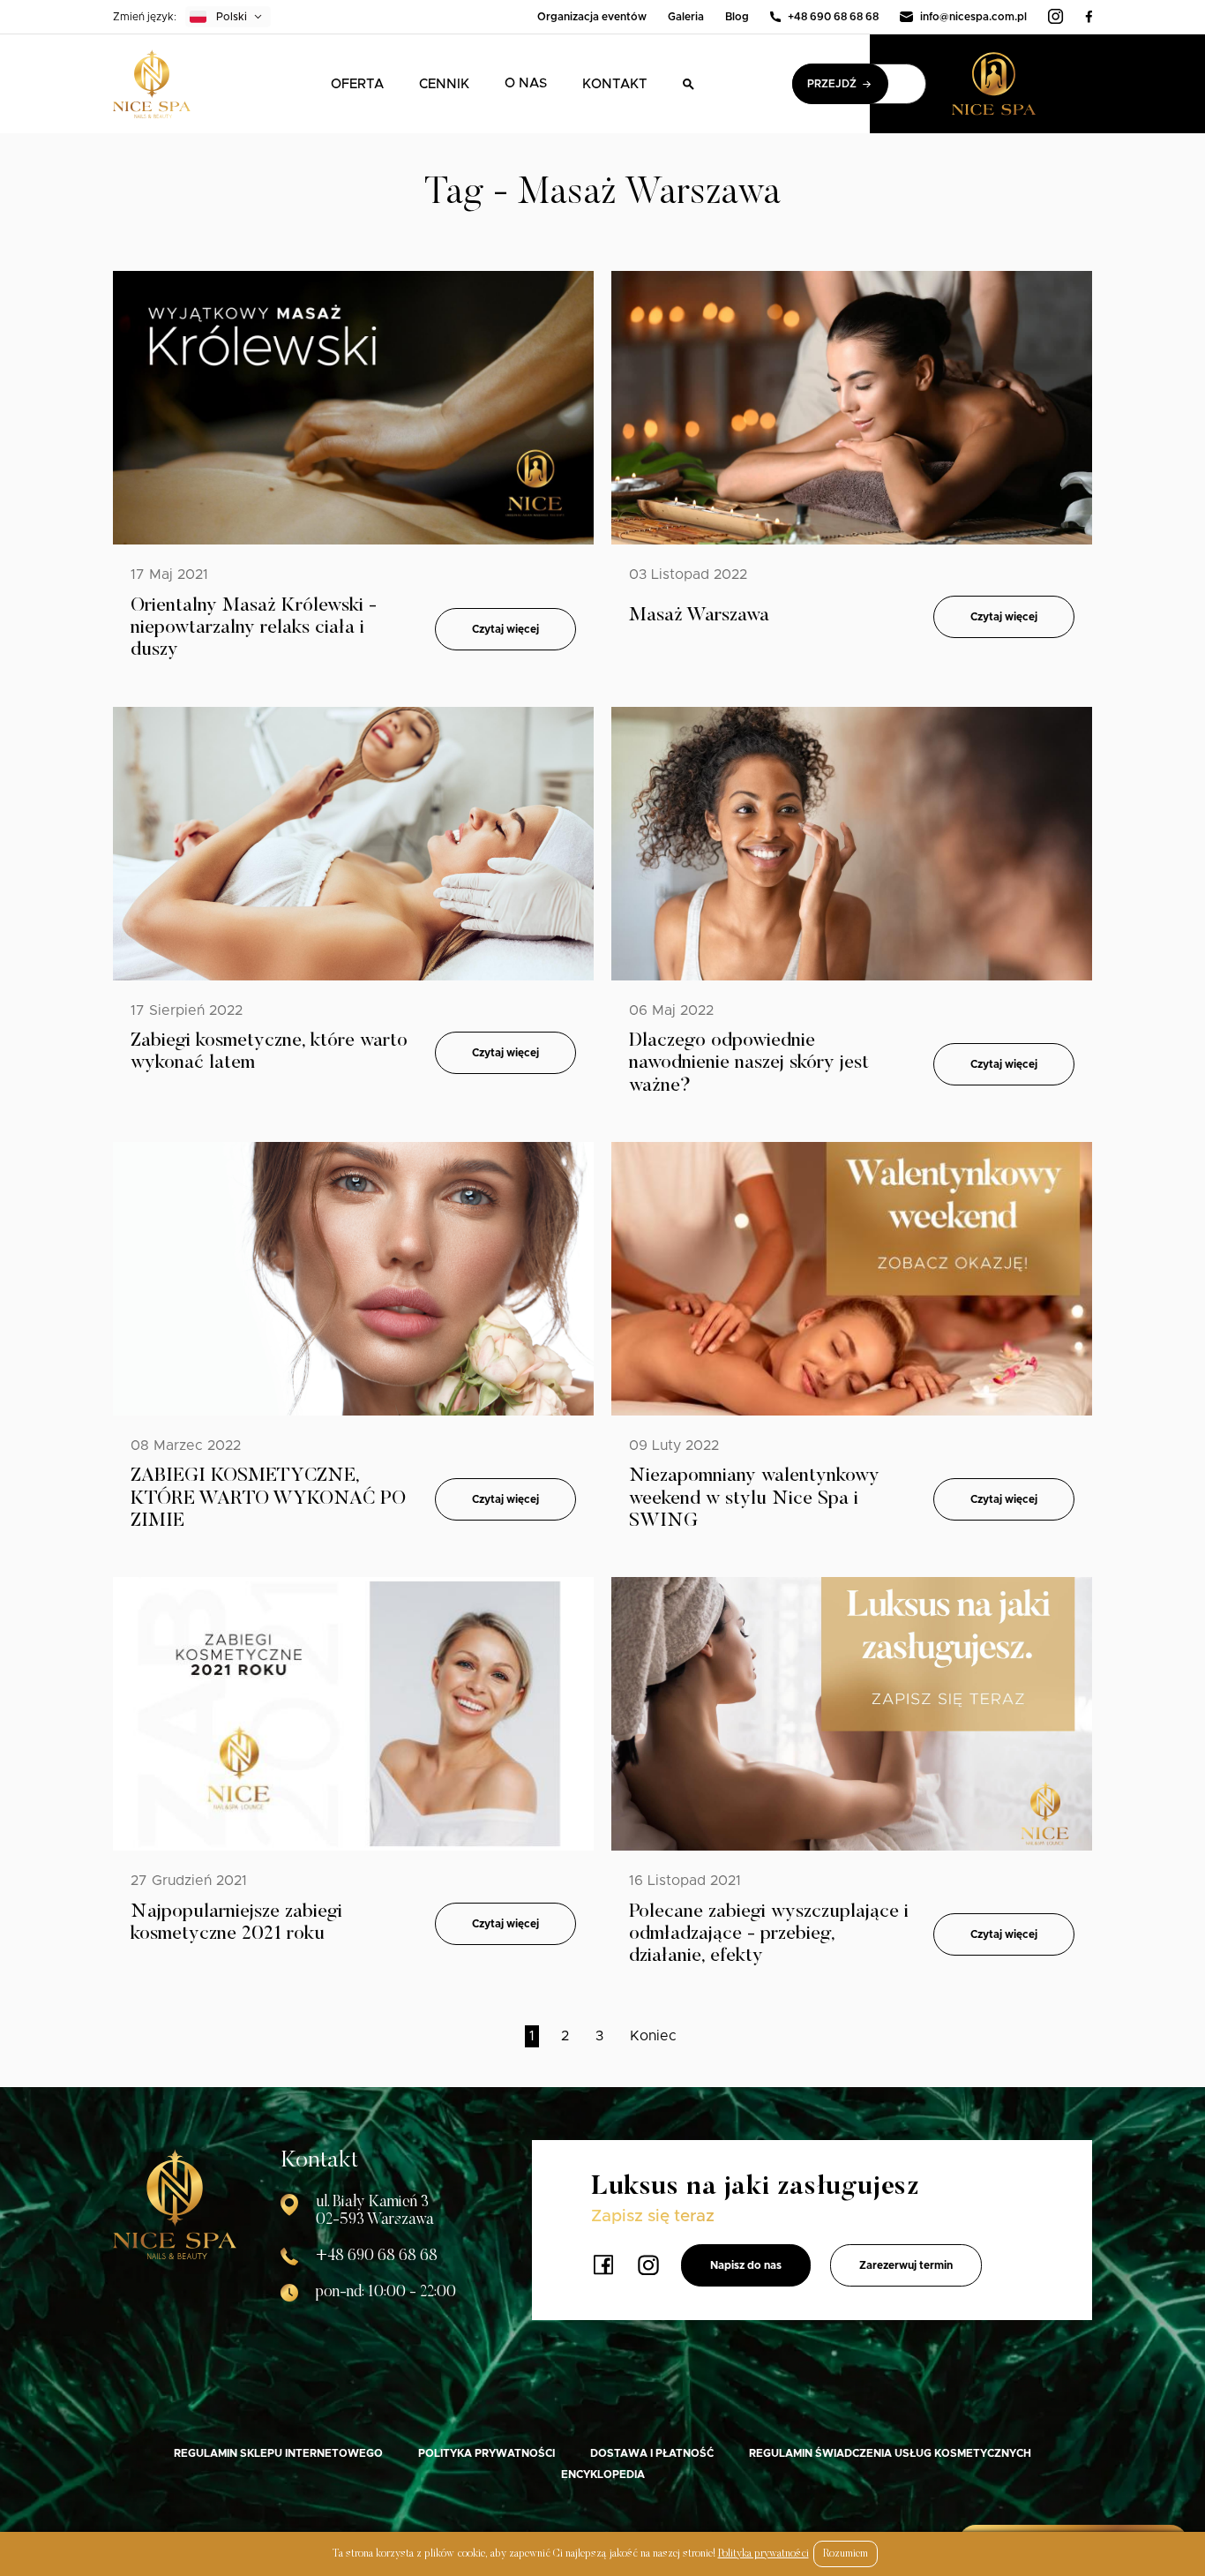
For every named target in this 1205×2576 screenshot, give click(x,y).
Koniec (653, 2036)
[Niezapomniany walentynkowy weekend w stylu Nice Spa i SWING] (852, 1279)
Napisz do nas (746, 2265)
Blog (737, 17)
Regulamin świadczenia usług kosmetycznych (890, 2453)
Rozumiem (846, 2554)
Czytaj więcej (505, 629)
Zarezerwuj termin (906, 2265)
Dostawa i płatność (652, 2453)
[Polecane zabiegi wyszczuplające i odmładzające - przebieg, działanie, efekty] (852, 1714)
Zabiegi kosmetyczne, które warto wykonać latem (269, 1052)
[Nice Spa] (152, 84)
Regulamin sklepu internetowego (278, 2453)
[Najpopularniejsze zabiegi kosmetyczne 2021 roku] (353, 1714)
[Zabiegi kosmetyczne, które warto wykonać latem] (353, 844)
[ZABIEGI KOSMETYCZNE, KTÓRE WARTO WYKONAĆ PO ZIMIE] (353, 1279)
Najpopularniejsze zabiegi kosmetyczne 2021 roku (236, 1923)
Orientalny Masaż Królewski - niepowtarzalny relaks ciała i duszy (254, 629)
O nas (526, 83)
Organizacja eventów (592, 17)
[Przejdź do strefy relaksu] (1022, 84)
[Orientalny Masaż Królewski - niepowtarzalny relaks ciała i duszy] (353, 408)
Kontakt (615, 84)
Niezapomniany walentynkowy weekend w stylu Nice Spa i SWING (754, 1499)
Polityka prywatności (486, 2453)
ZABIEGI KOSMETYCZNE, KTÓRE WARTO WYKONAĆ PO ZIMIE (268, 1499)
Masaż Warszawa (699, 616)
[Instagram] (1056, 17)
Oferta (357, 84)
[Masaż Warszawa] (852, 408)
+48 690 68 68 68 (833, 17)
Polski (232, 17)
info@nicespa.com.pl (973, 17)
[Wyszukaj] (689, 84)
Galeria (686, 17)
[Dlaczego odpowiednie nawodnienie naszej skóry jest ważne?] (852, 844)
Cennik (444, 84)
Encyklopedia (603, 2475)
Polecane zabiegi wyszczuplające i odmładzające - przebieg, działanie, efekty (769, 1935)
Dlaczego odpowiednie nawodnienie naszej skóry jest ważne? (749, 1064)
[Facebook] (1089, 17)
